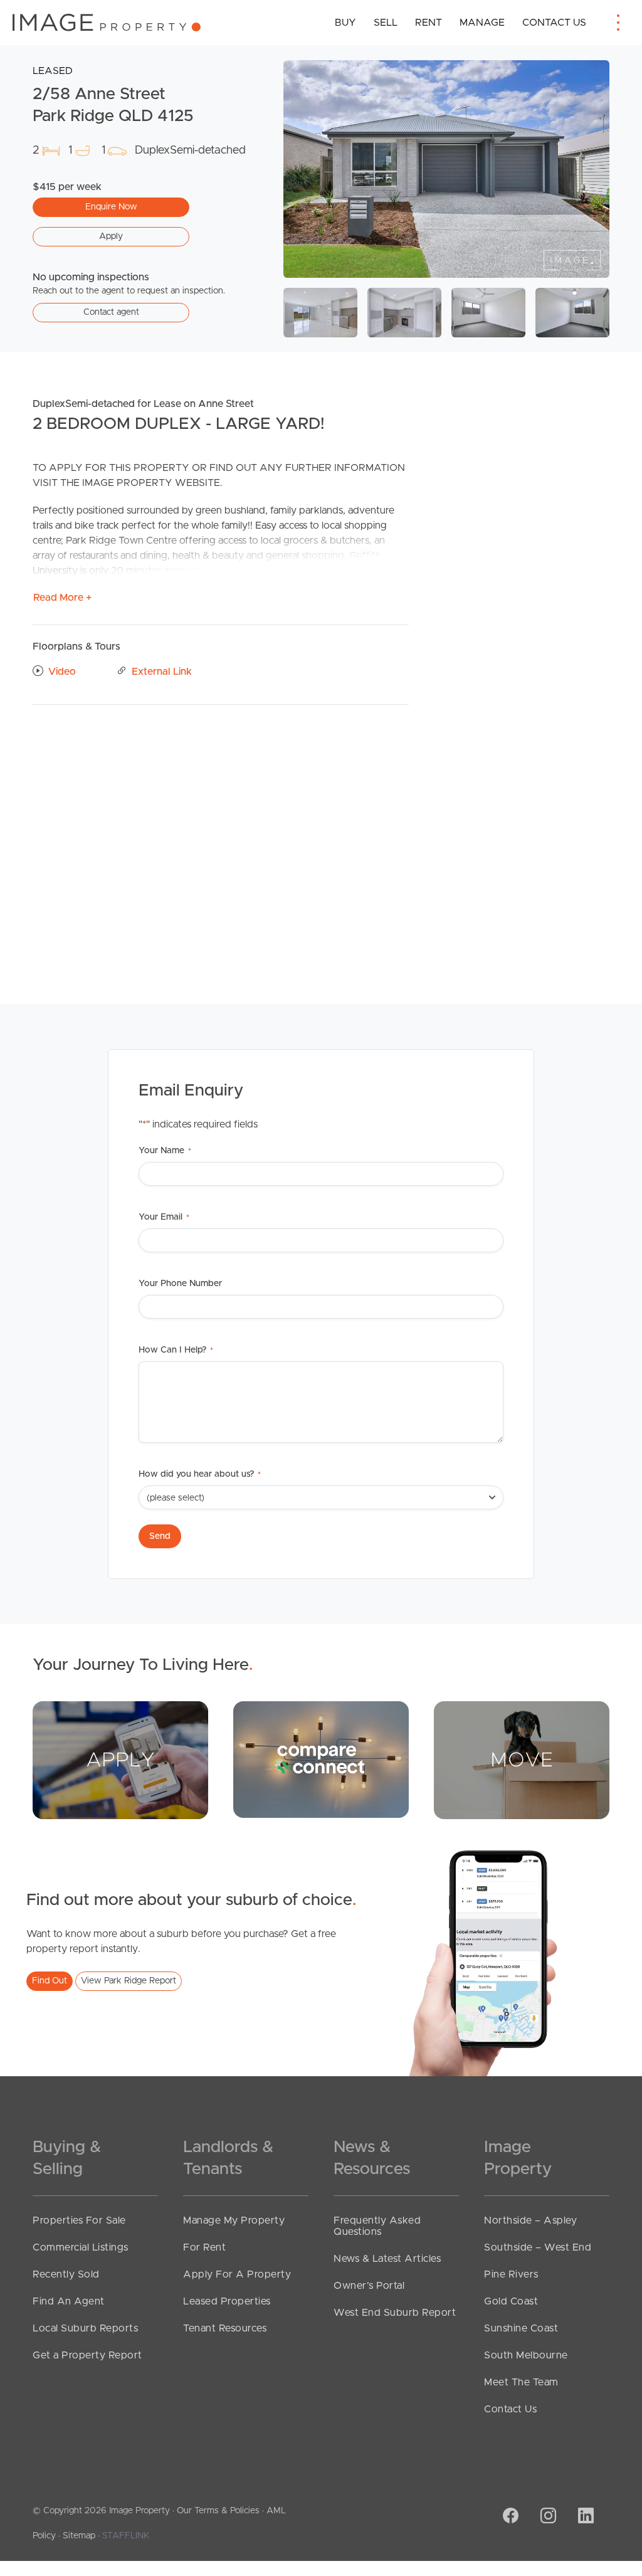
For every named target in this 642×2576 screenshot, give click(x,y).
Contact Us (554, 23)
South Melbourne (526, 2355)
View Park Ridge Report (129, 1981)
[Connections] (321, 1759)
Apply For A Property (237, 2274)
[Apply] (120, 1760)
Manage (482, 23)
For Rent (204, 2247)
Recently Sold (66, 2274)
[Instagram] (547, 2517)
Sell (386, 23)
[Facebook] (509, 2517)
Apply (111, 236)
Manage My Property (234, 2220)
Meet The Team (521, 2382)
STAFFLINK (126, 2536)
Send (160, 1536)
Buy (345, 23)
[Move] (522, 1760)
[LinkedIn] (584, 2517)
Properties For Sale (79, 2220)
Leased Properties (227, 2301)
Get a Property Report (87, 2355)
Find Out (50, 1981)
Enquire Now (111, 207)
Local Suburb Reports (85, 2328)
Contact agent (111, 312)
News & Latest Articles (387, 2259)
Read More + (62, 598)
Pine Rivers (511, 2274)
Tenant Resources (225, 2328)
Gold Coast (511, 2301)
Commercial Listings (81, 2247)
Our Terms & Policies (218, 2511)
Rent (429, 23)
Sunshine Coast (521, 2328)
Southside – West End (538, 2247)
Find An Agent (69, 2301)
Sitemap (79, 2536)
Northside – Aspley (530, 2220)
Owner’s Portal (369, 2286)
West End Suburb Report (395, 2313)
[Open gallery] (446, 169)
